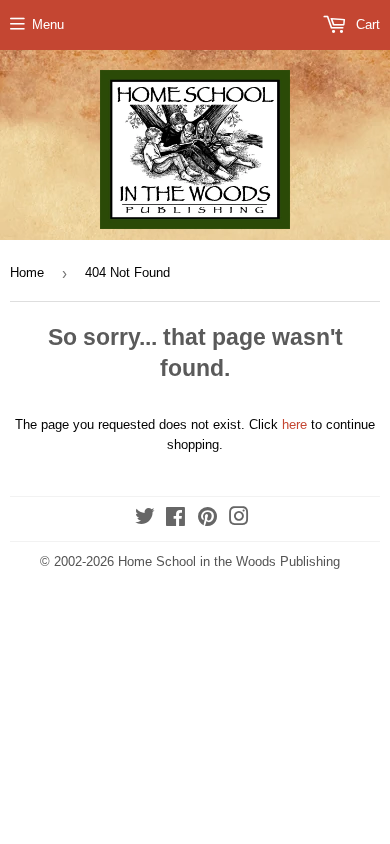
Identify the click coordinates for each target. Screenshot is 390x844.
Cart (366, 24)
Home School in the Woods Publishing (229, 561)
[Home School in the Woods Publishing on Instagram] (239, 519)
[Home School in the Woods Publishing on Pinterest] (207, 519)
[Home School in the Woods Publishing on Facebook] (175, 519)
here (294, 424)
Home (27, 272)
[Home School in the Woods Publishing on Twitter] (145, 519)
